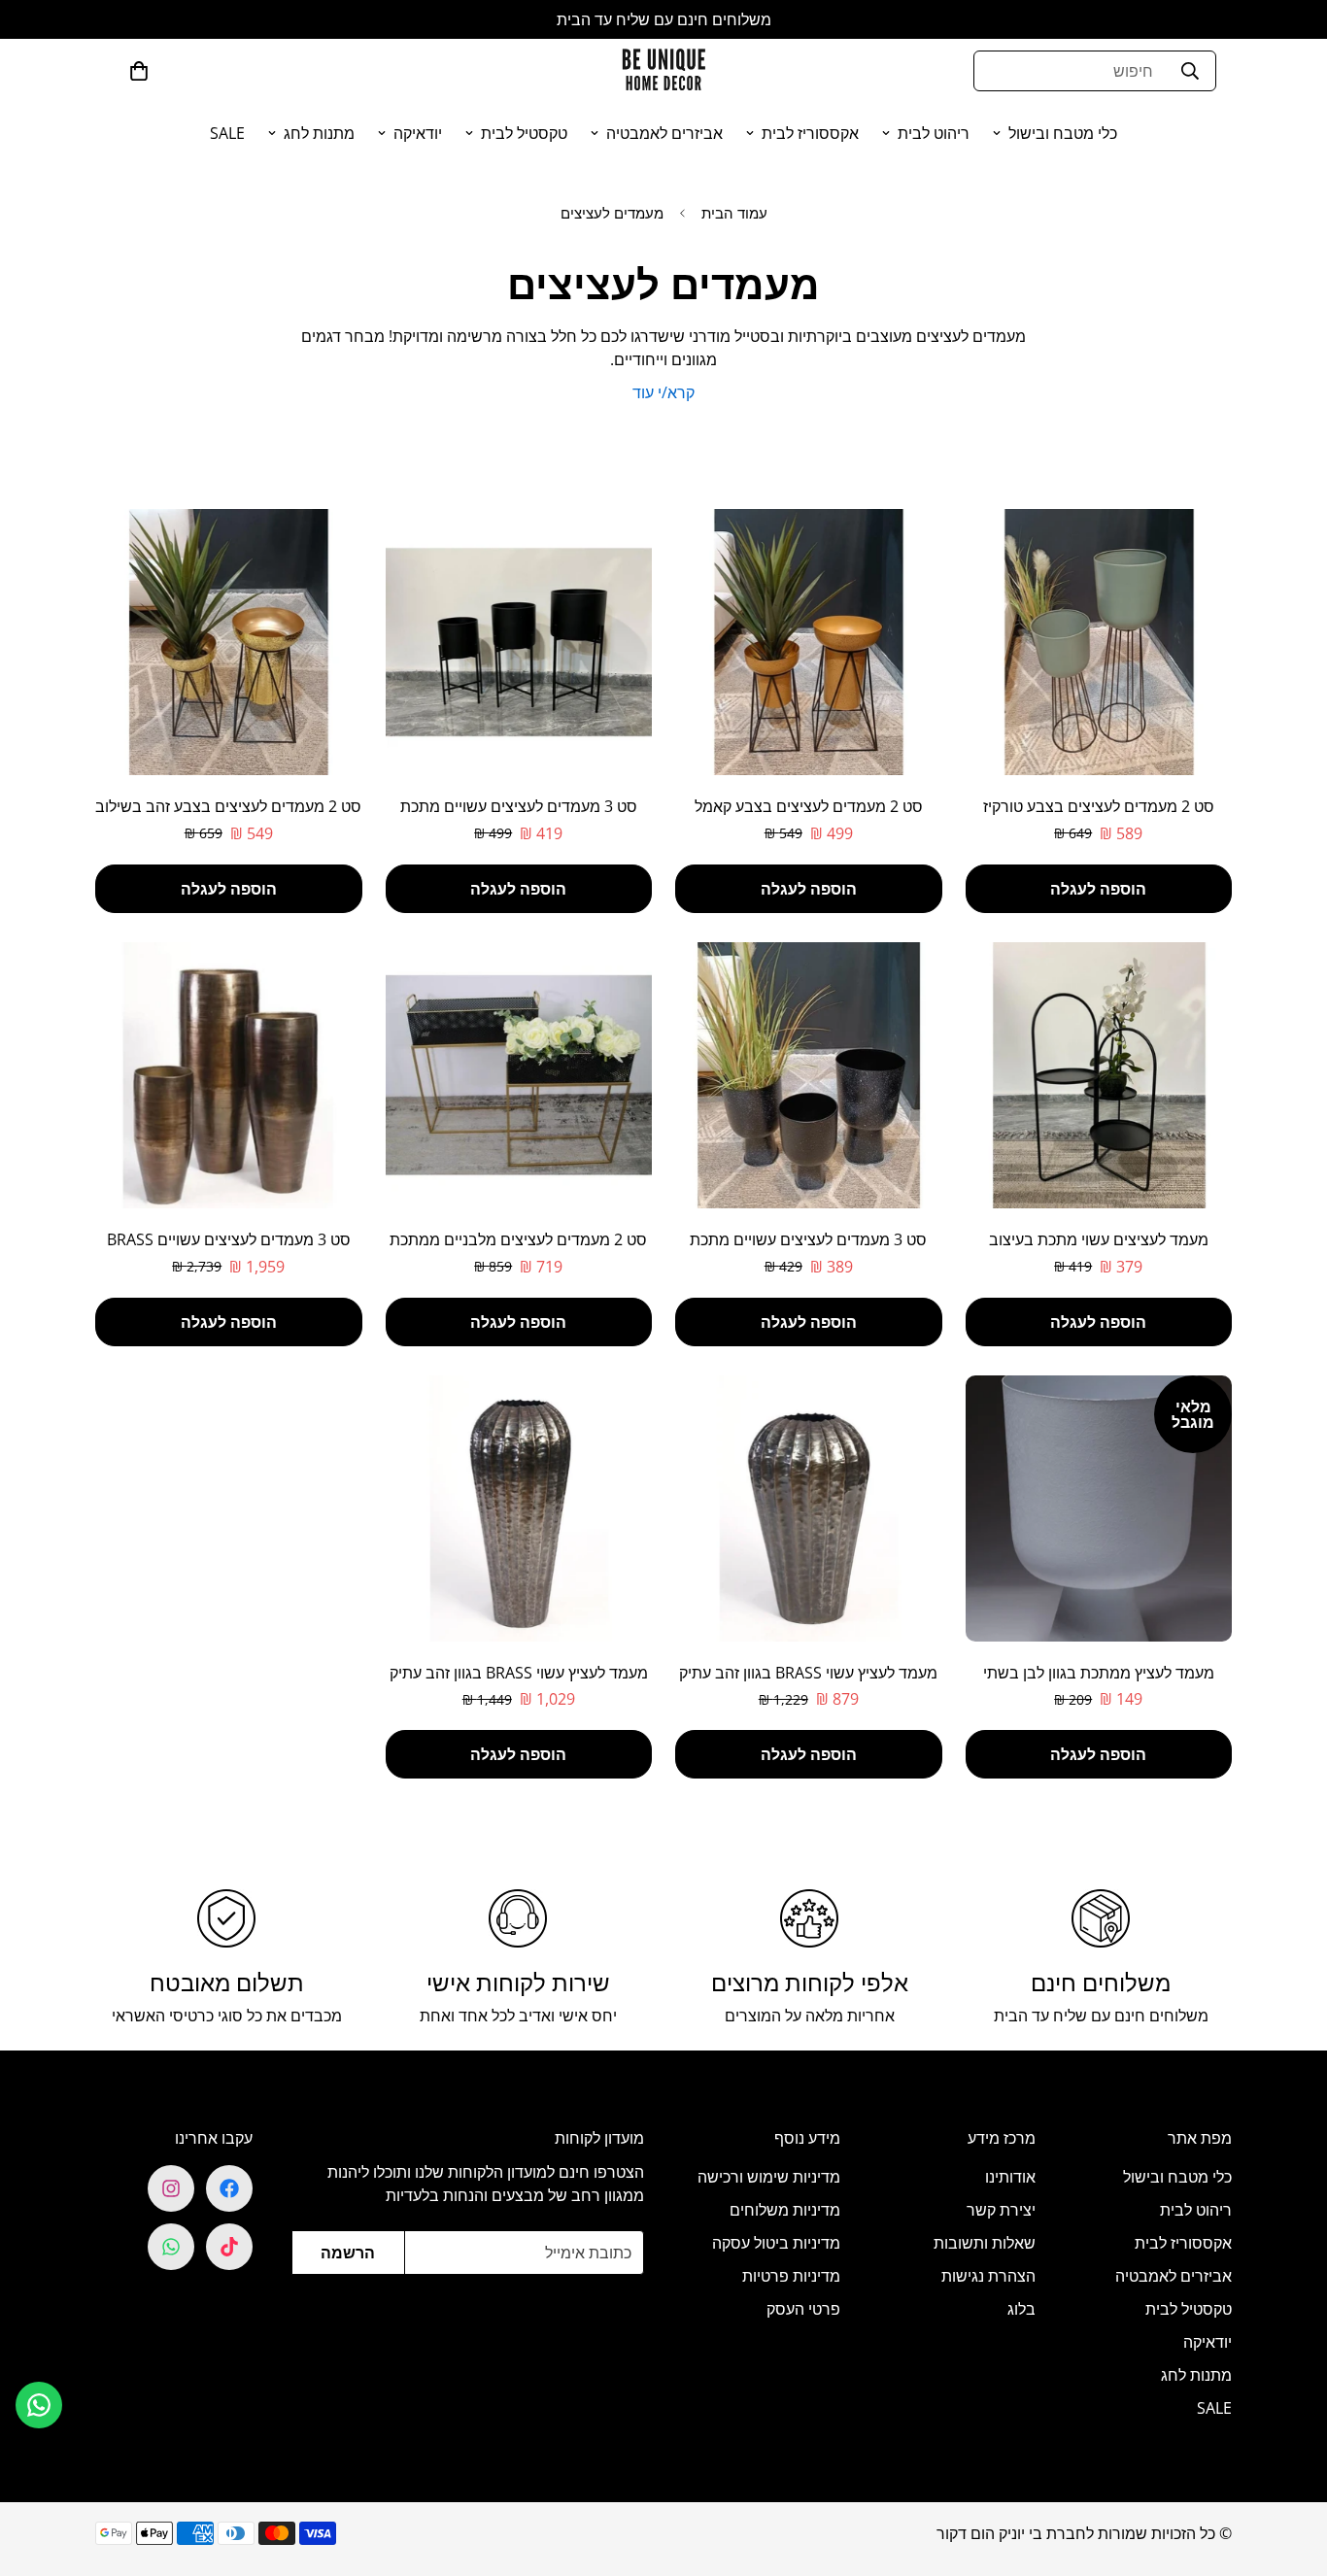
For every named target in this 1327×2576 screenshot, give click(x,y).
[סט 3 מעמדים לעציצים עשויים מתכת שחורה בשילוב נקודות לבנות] (809, 1075)
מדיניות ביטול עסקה (776, 2243)
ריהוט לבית (934, 133)
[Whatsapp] (171, 2247)
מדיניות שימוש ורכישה (769, 2177)
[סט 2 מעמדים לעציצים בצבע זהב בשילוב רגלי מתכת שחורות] (229, 642)
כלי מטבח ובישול (1063, 133)
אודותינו (1010, 2177)
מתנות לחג (319, 133)
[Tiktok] (229, 2247)
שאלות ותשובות (985, 2243)
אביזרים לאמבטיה (664, 133)
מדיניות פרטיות (791, 2276)
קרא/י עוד (663, 392)
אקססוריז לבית (810, 133)
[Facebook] (229, 2188)
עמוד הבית (734, 213)
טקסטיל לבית (524, 133)
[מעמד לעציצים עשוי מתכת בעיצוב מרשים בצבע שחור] (1099, 1075)
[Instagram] (171, 2188)
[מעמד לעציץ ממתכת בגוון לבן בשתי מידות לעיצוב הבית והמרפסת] (1099, 1508)
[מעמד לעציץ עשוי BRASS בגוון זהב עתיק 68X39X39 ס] (809, 1508)
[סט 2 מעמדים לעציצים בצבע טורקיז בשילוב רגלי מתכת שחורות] (1099, 642)
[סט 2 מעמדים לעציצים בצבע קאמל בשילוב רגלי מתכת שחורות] (809, 642)
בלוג (1021, 2309)
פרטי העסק (803, 2309)
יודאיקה (418, 133)
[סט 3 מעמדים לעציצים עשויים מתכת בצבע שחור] (519, 642)
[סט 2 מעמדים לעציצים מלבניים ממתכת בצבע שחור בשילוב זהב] (519, 1075)
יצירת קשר (1001, 2210)
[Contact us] (39, 2405)
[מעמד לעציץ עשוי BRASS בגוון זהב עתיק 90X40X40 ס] (519, 1508)
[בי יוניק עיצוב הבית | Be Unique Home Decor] (663, 70)
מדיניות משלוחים (785, 2210)
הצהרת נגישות (988, 2276)
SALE (227, 133)
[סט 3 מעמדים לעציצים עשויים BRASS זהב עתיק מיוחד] (229, 1075)
